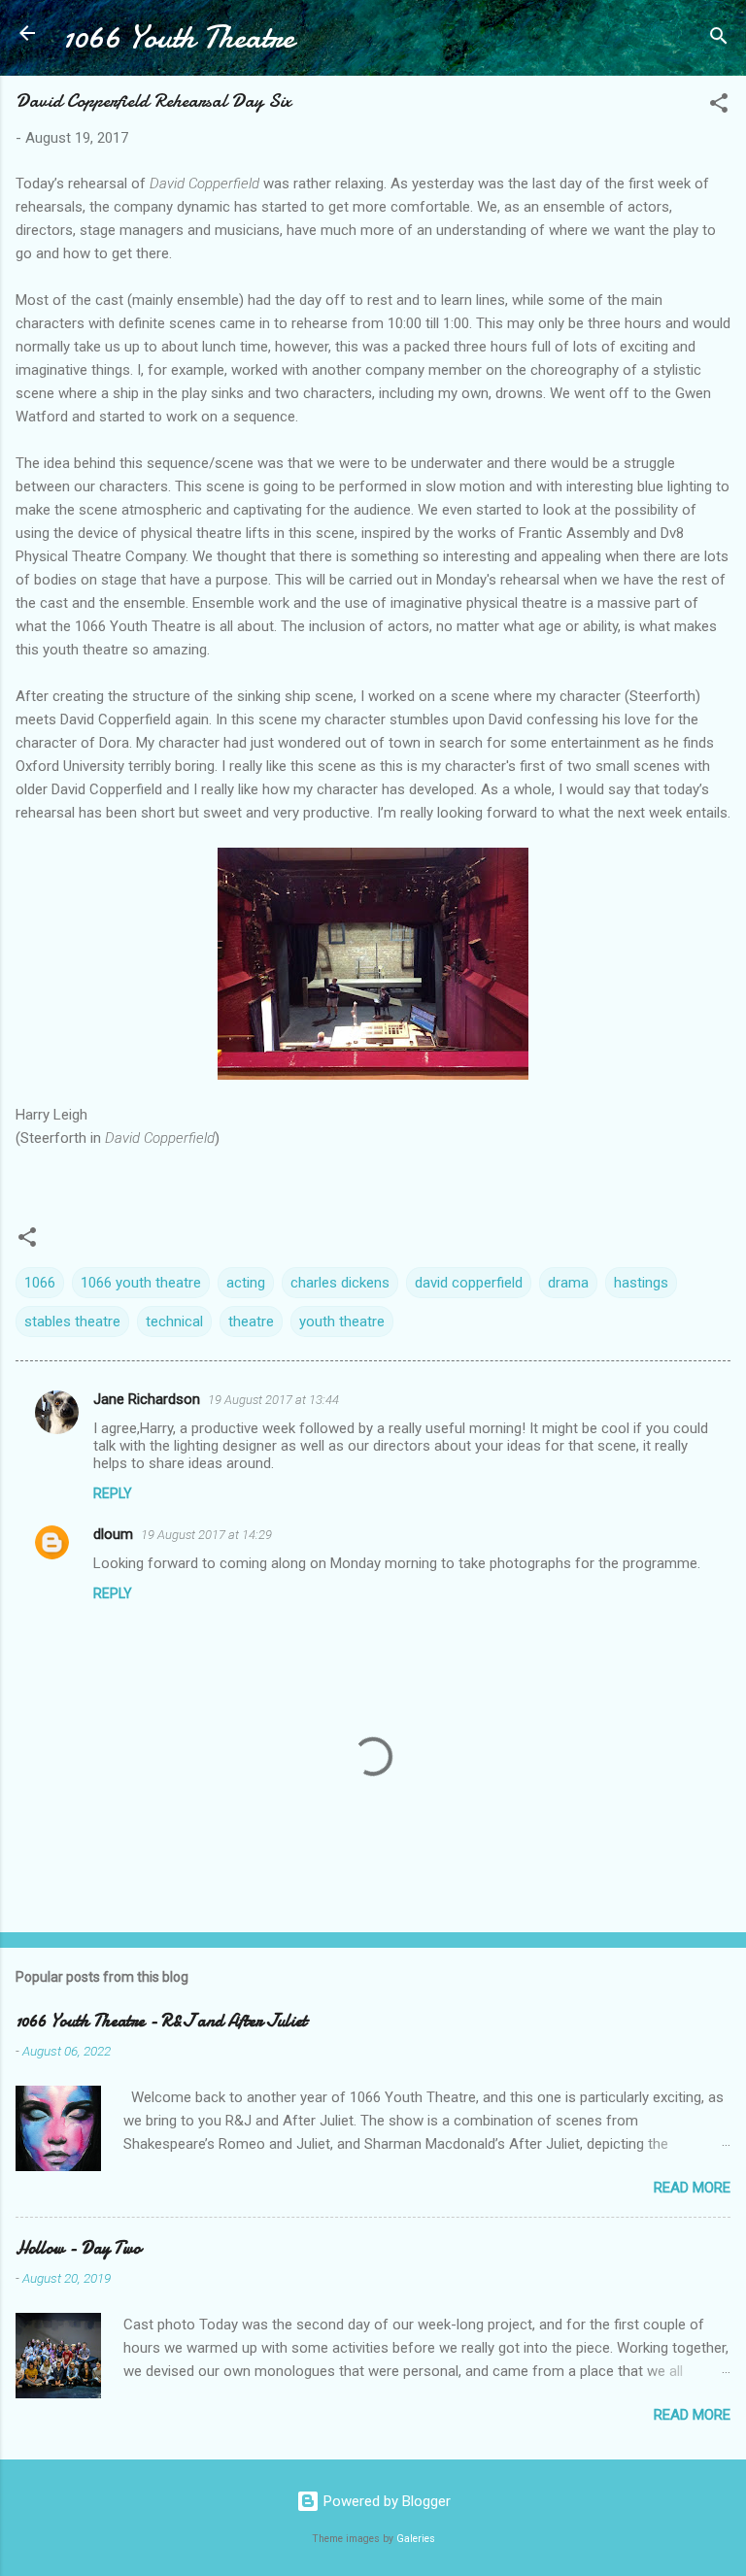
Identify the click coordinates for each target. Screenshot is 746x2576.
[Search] (719, 39)
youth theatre (342, 1321)
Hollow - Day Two (78, 2248)
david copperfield (469, 1283)
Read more (692, 2188)
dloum (113, 1534)
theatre (251, 1321)
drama (568, 1283)
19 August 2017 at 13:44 (273, 1400)
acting (246, 1283)
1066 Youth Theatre (178, 37)
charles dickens (340, 1283)
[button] (719, 106)
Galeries (416, 2539)
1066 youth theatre (141, 1283)
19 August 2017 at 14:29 (206, 1535)
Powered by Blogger (385, 2501)
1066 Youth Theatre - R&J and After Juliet (161, 2021)
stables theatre (72, 1321)
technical (174, 1321)
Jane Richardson (147, 1399)
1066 (40, 1283)
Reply (113, 1493)
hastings (641, 1283)
